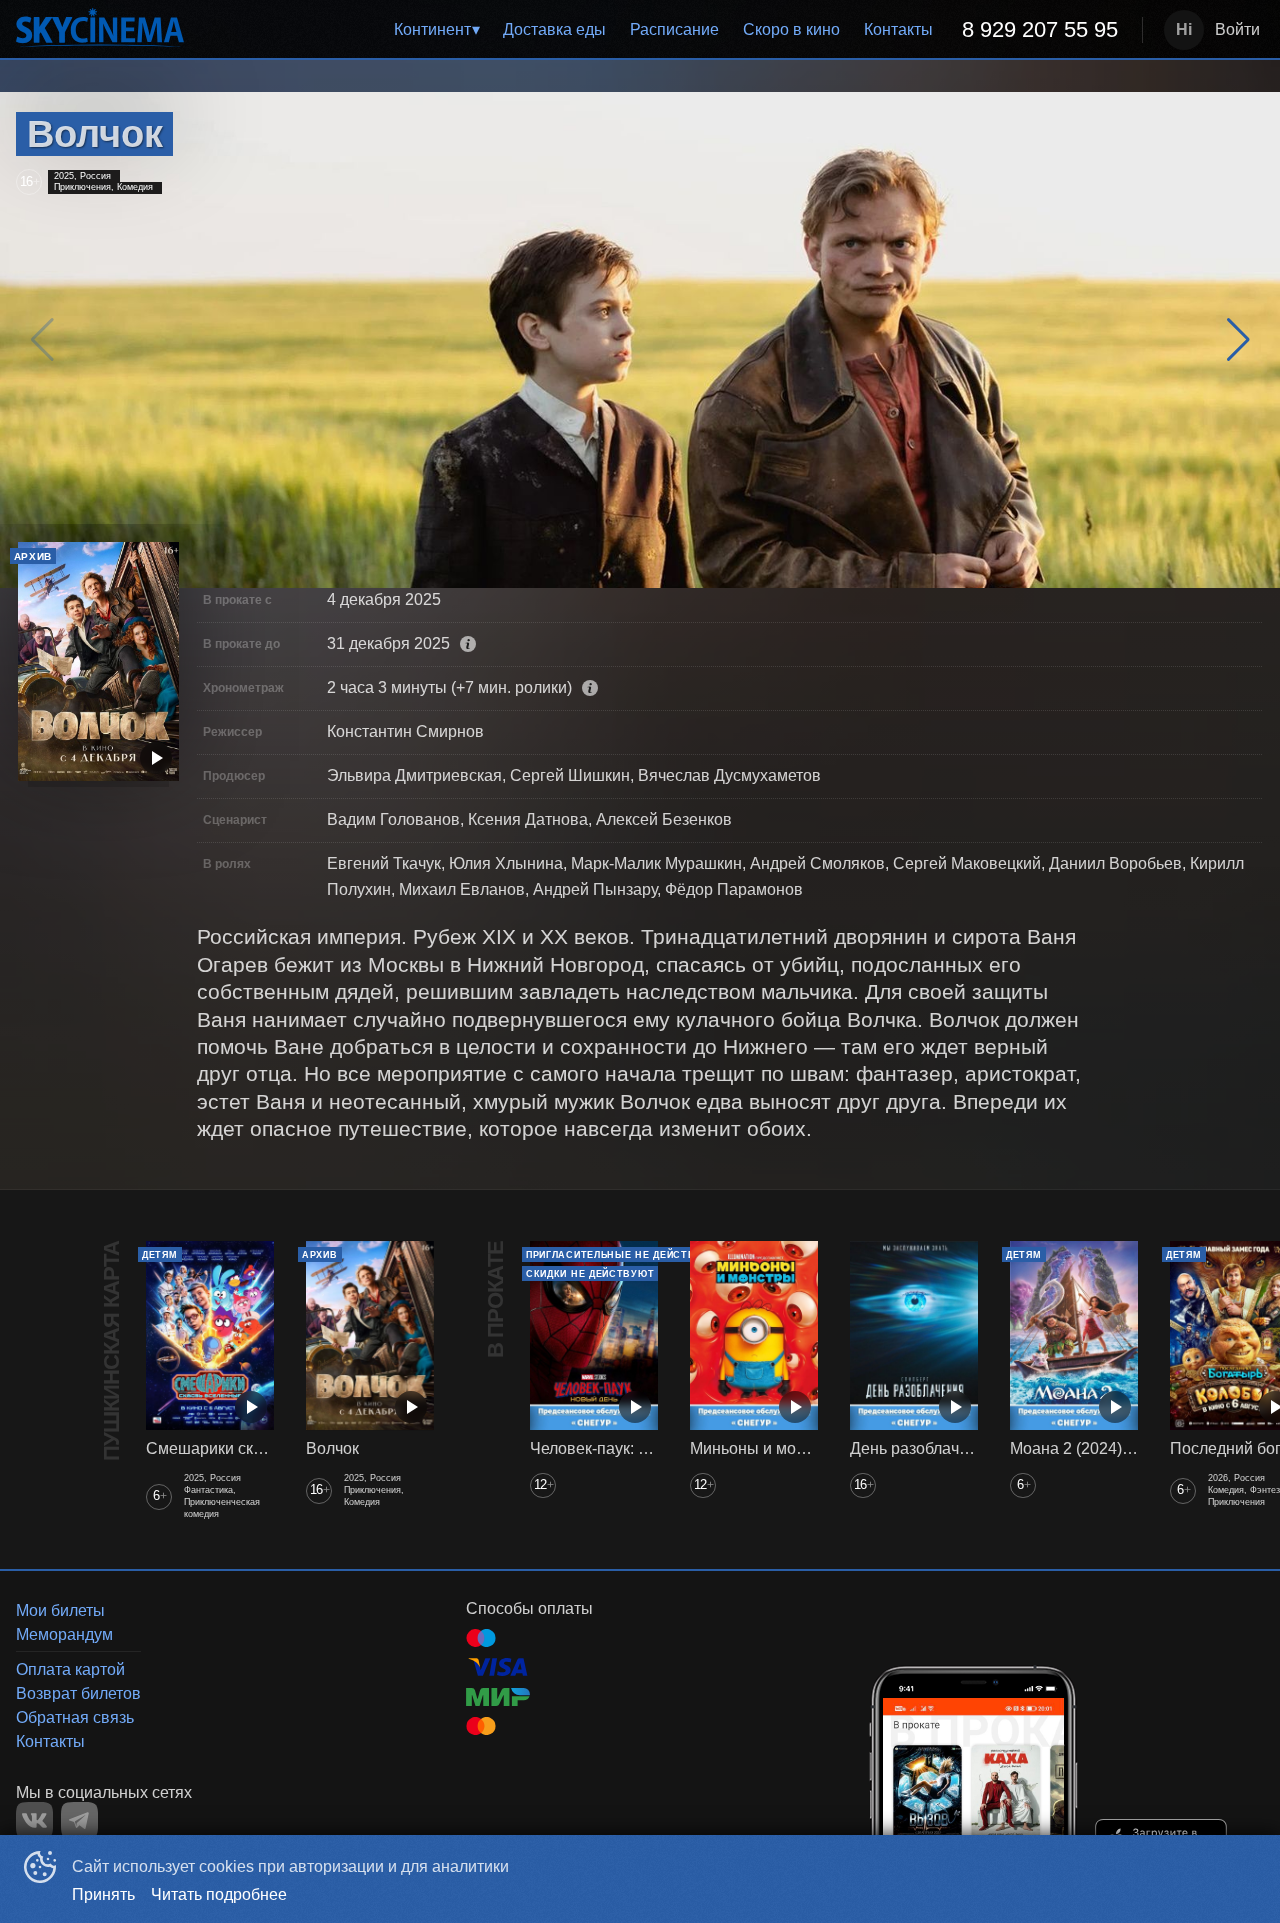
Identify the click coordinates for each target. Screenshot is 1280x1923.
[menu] (667, 30)
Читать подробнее (219, 1894)
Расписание (674, 29)
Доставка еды (554, 29)
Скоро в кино (791, 29)
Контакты (898, 29)
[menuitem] (436, 30)
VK (34, 1820)
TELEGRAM (79, 1820)
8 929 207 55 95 (1040, 29)
